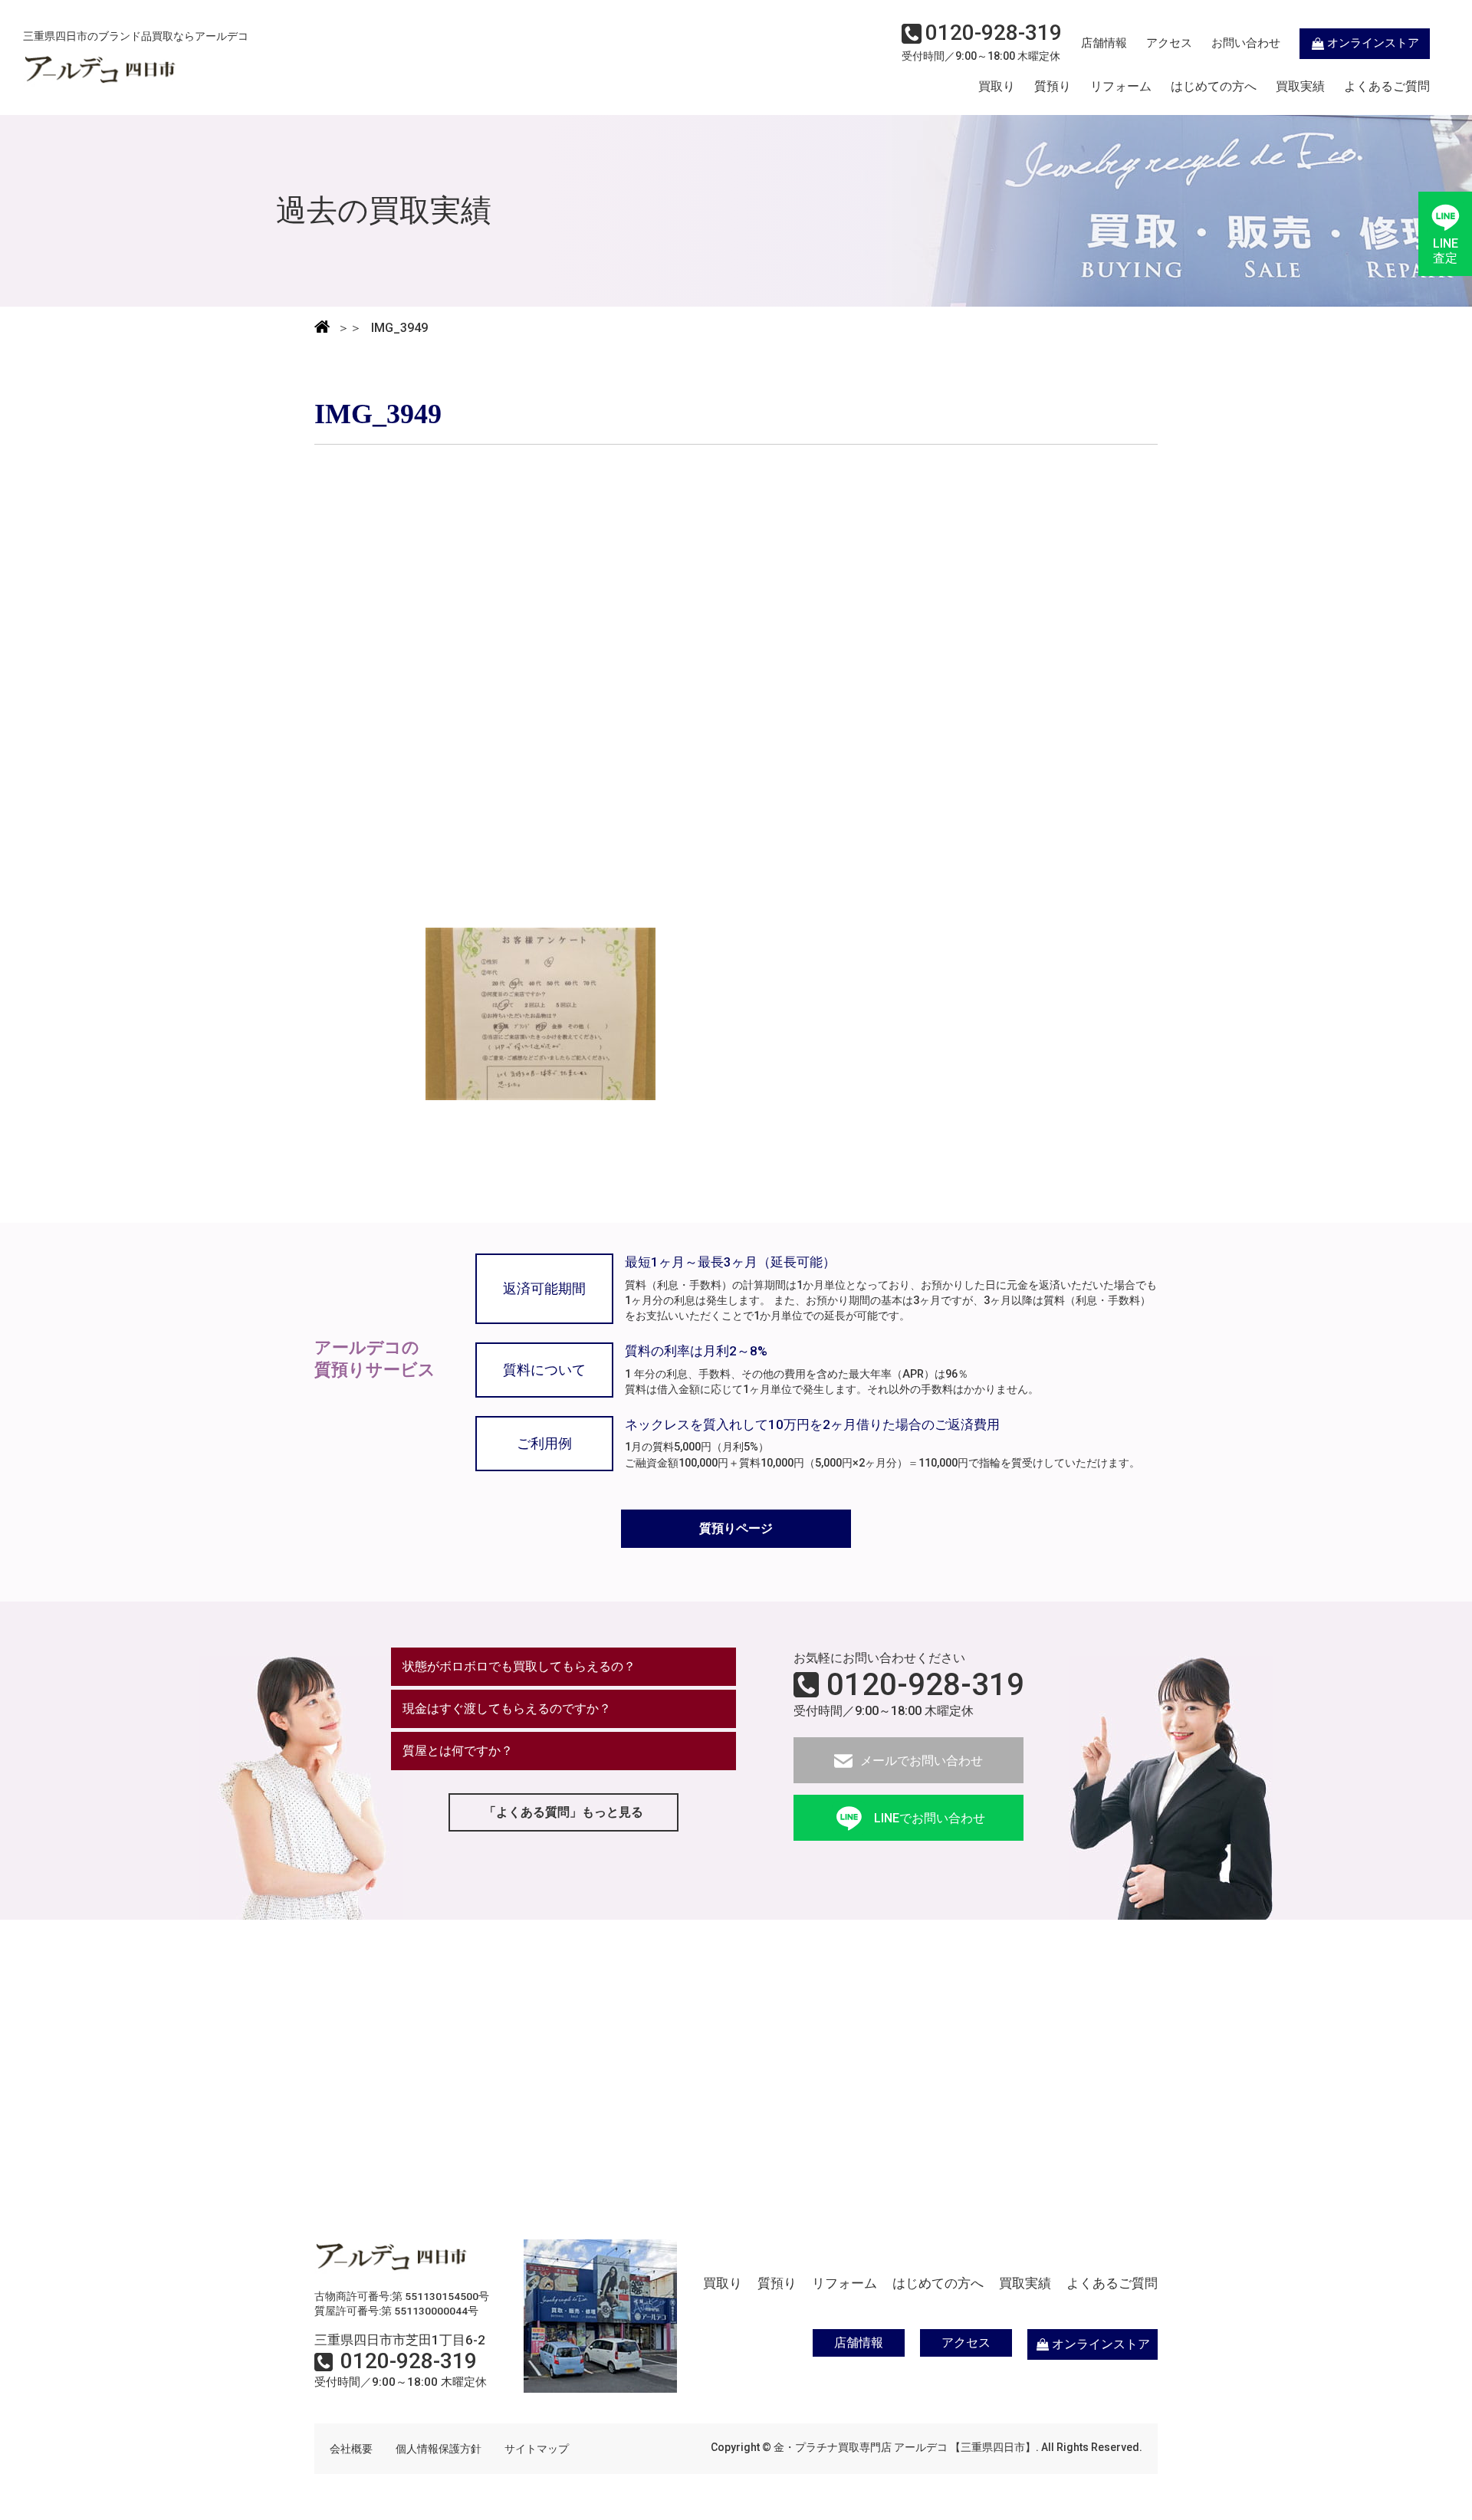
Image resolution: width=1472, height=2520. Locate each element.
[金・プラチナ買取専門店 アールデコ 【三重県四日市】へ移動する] (322, 328)
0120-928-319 (925, 1685)
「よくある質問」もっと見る (563, 1812)
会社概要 (351, 2449)
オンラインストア (1373, 43)
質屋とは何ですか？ (458, 1751)
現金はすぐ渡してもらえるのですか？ (507, 1708)
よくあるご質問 (1387, 87)
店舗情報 (1104, 43)
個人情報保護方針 (439, 2449)
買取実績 (1300, 87)
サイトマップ (537, 2449)
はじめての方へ (1214, 87)
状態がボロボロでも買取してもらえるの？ (519, 1666)
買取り (997, 87)
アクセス (1169, 43)
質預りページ (736, 1528)
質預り (1053, 87)
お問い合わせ (1246, 43)
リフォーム (1121, 87)
